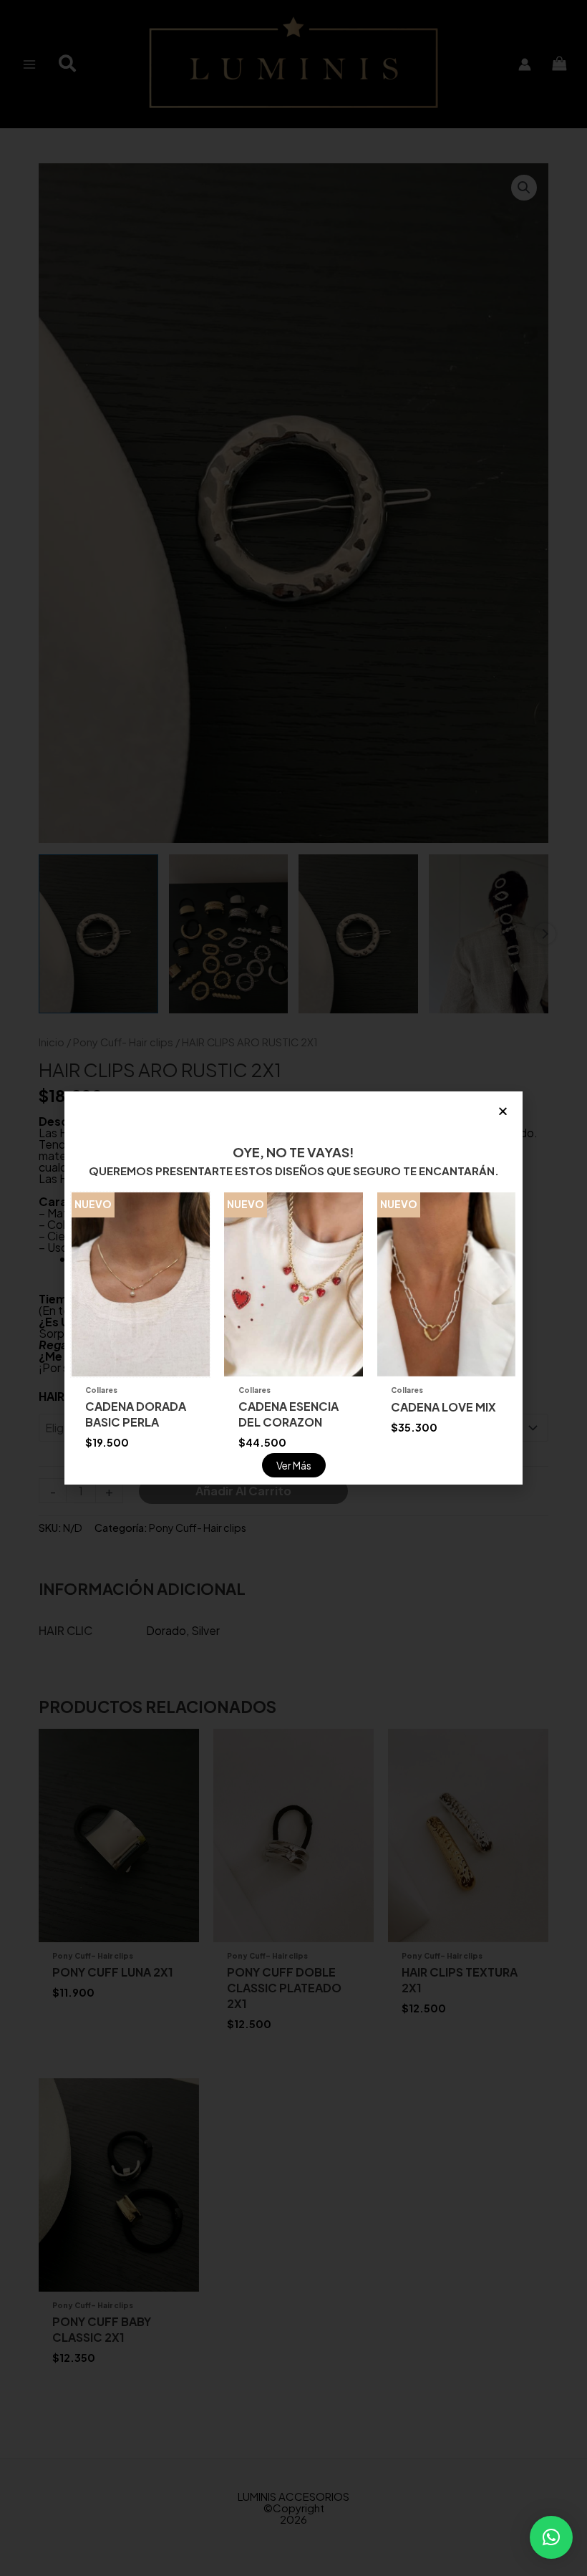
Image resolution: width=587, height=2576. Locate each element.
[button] (551, 2537)
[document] (293, 1288)
